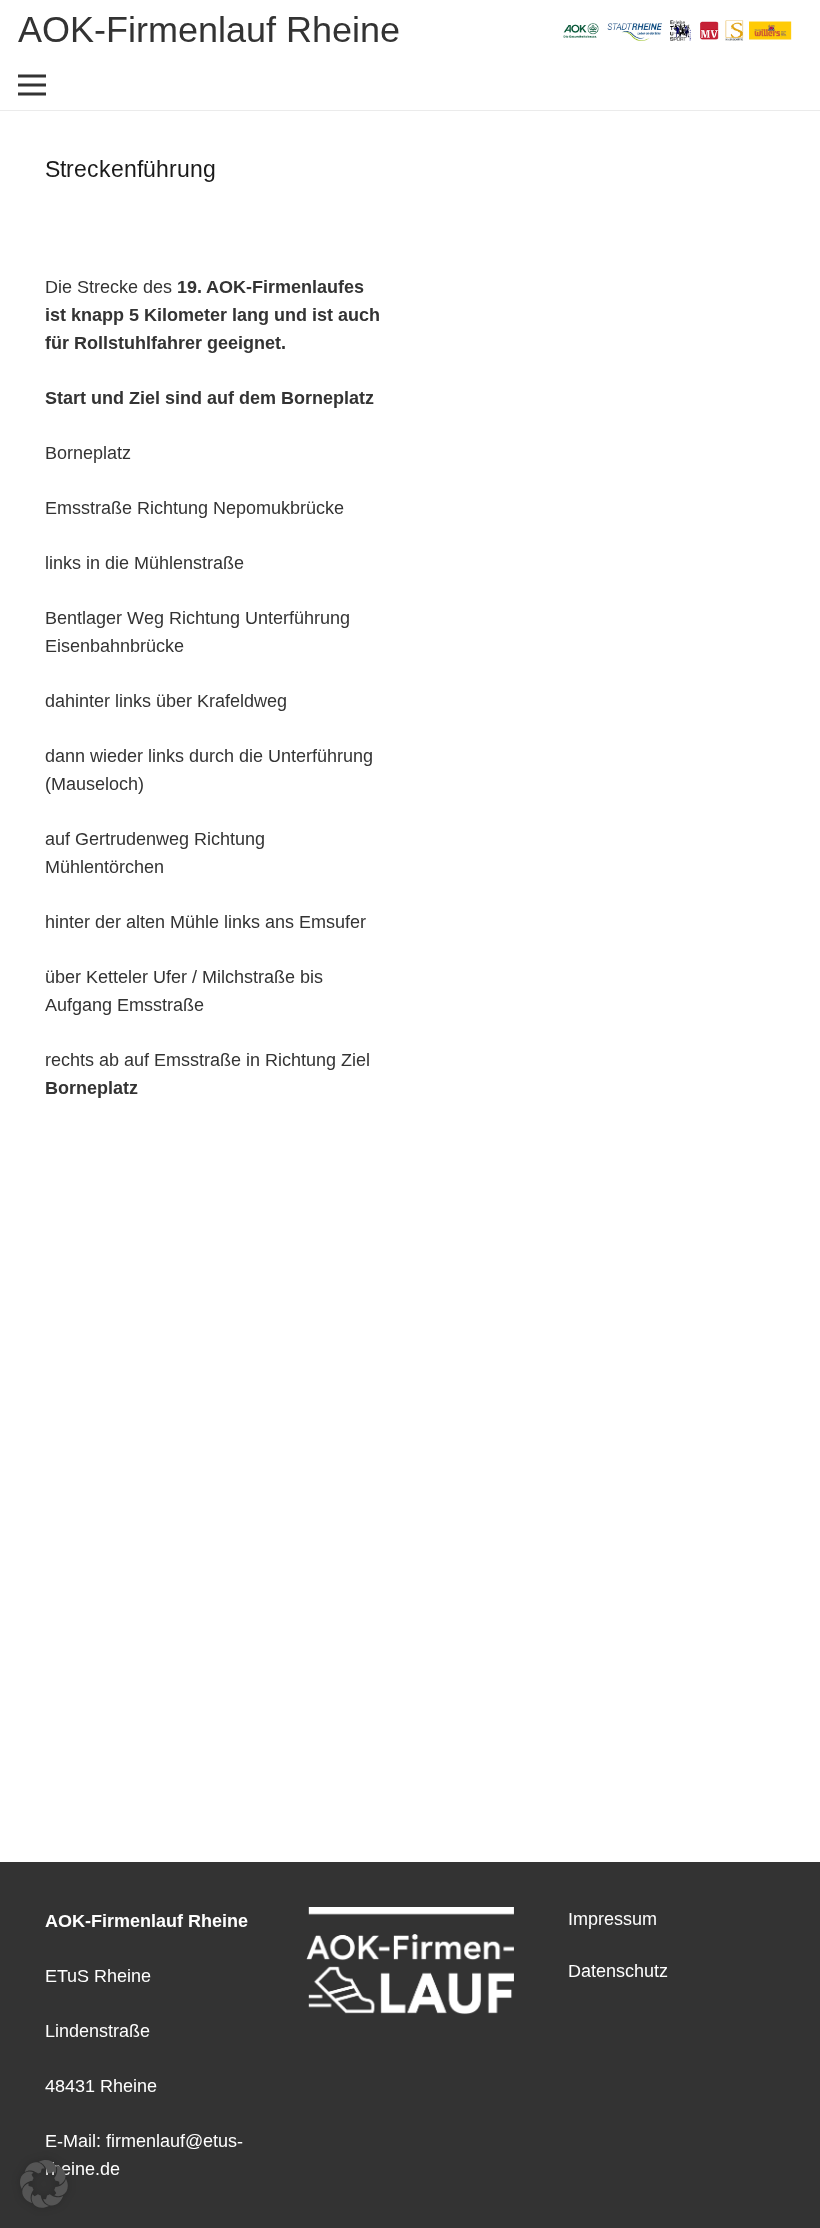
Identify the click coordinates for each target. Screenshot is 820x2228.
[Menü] (32, 85)
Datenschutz (618, 1971)
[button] (44, 2184)
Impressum (612, 1919)
